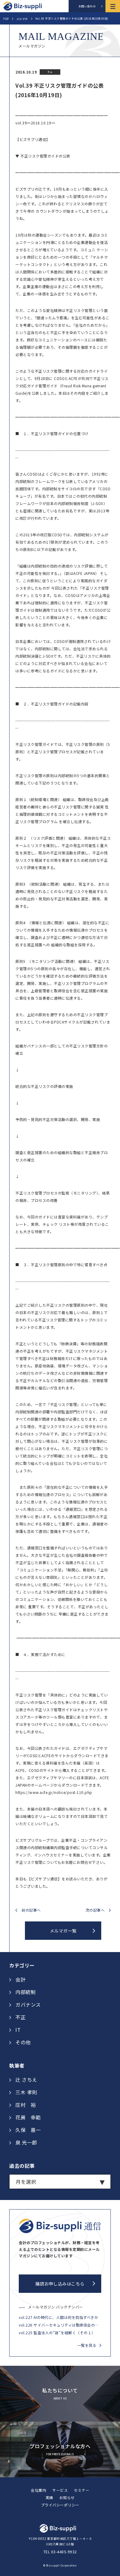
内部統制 (26, 1992)
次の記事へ (95, 1910)
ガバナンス (28, 2004)
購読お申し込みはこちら (60, 2284)
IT (18, 2030)
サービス (60, 2490)
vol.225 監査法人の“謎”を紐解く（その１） (57, 2333)
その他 (23, 2042)
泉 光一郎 (26, 2142)
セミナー (82, 2490)
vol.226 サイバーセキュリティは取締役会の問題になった (60, 2325)
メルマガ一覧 (63, 1931)
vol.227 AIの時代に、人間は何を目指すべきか (58, 2317)
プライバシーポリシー (60, 2505)
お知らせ (67, 2497)
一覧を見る (87, 2345)
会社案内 (38, 2490)
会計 (20, 1979)
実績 (49, 2497)
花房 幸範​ (28, 2117)
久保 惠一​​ (28, 2130)
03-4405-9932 (64, 2552)
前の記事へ (31, 1910)
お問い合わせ (87, 6)
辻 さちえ (26, 2080)
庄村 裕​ (26, 2105)
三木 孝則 (26, 2092)
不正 (20, 2017)
